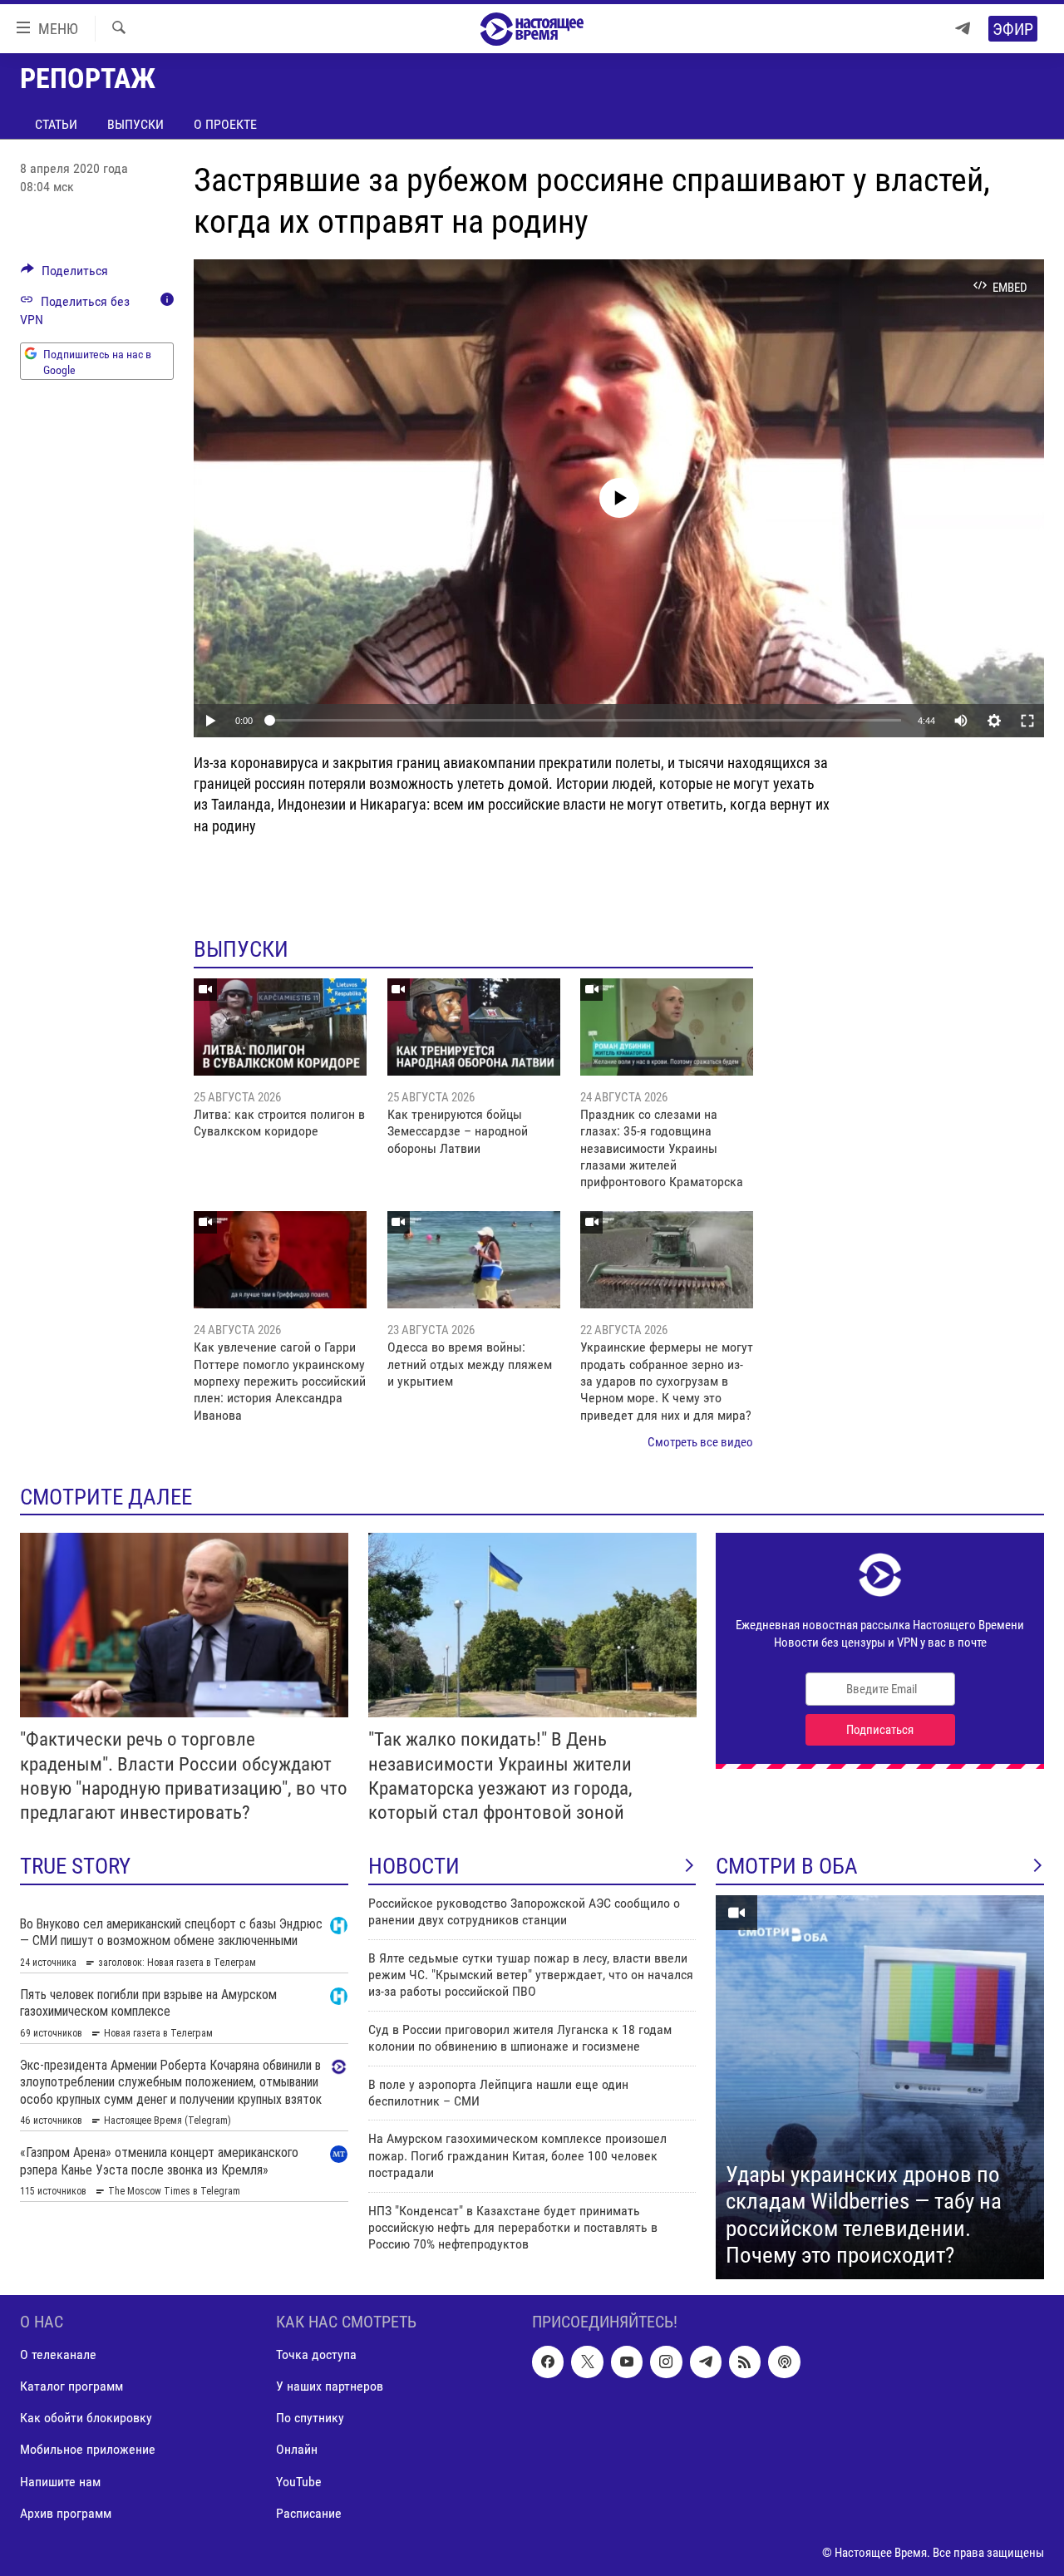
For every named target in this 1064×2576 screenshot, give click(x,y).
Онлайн (297, 2449)
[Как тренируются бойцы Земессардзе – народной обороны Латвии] (474, 1027)
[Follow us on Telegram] (706, 2362)
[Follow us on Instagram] (666, 2362)
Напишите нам (60, 2481)
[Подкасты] (784, 2362)
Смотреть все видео (700, 1442)
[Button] (64, 275)
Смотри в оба (787, 1866)
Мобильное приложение (88, 2449)
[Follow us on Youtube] (627, 2362)
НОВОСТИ (414, 1866)
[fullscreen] (1027, 721)
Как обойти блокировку (86, 2418)
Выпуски (135, 124)
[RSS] (745, 2362)
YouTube (299, 2481)
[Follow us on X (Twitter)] (587, 2362)
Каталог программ (71, 2386)
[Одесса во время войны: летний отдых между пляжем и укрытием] (474, 1260)
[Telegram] (963, 29)
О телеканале (58, 2354)
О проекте (225, 124)
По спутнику (310, 2418)
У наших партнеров (330, 2386)
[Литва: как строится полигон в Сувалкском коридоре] (280, 1027)
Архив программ (66, 2512)
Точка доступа (316, 2354)
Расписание (309, 2512)
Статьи (56, 124)
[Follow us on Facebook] (548, 2362)
